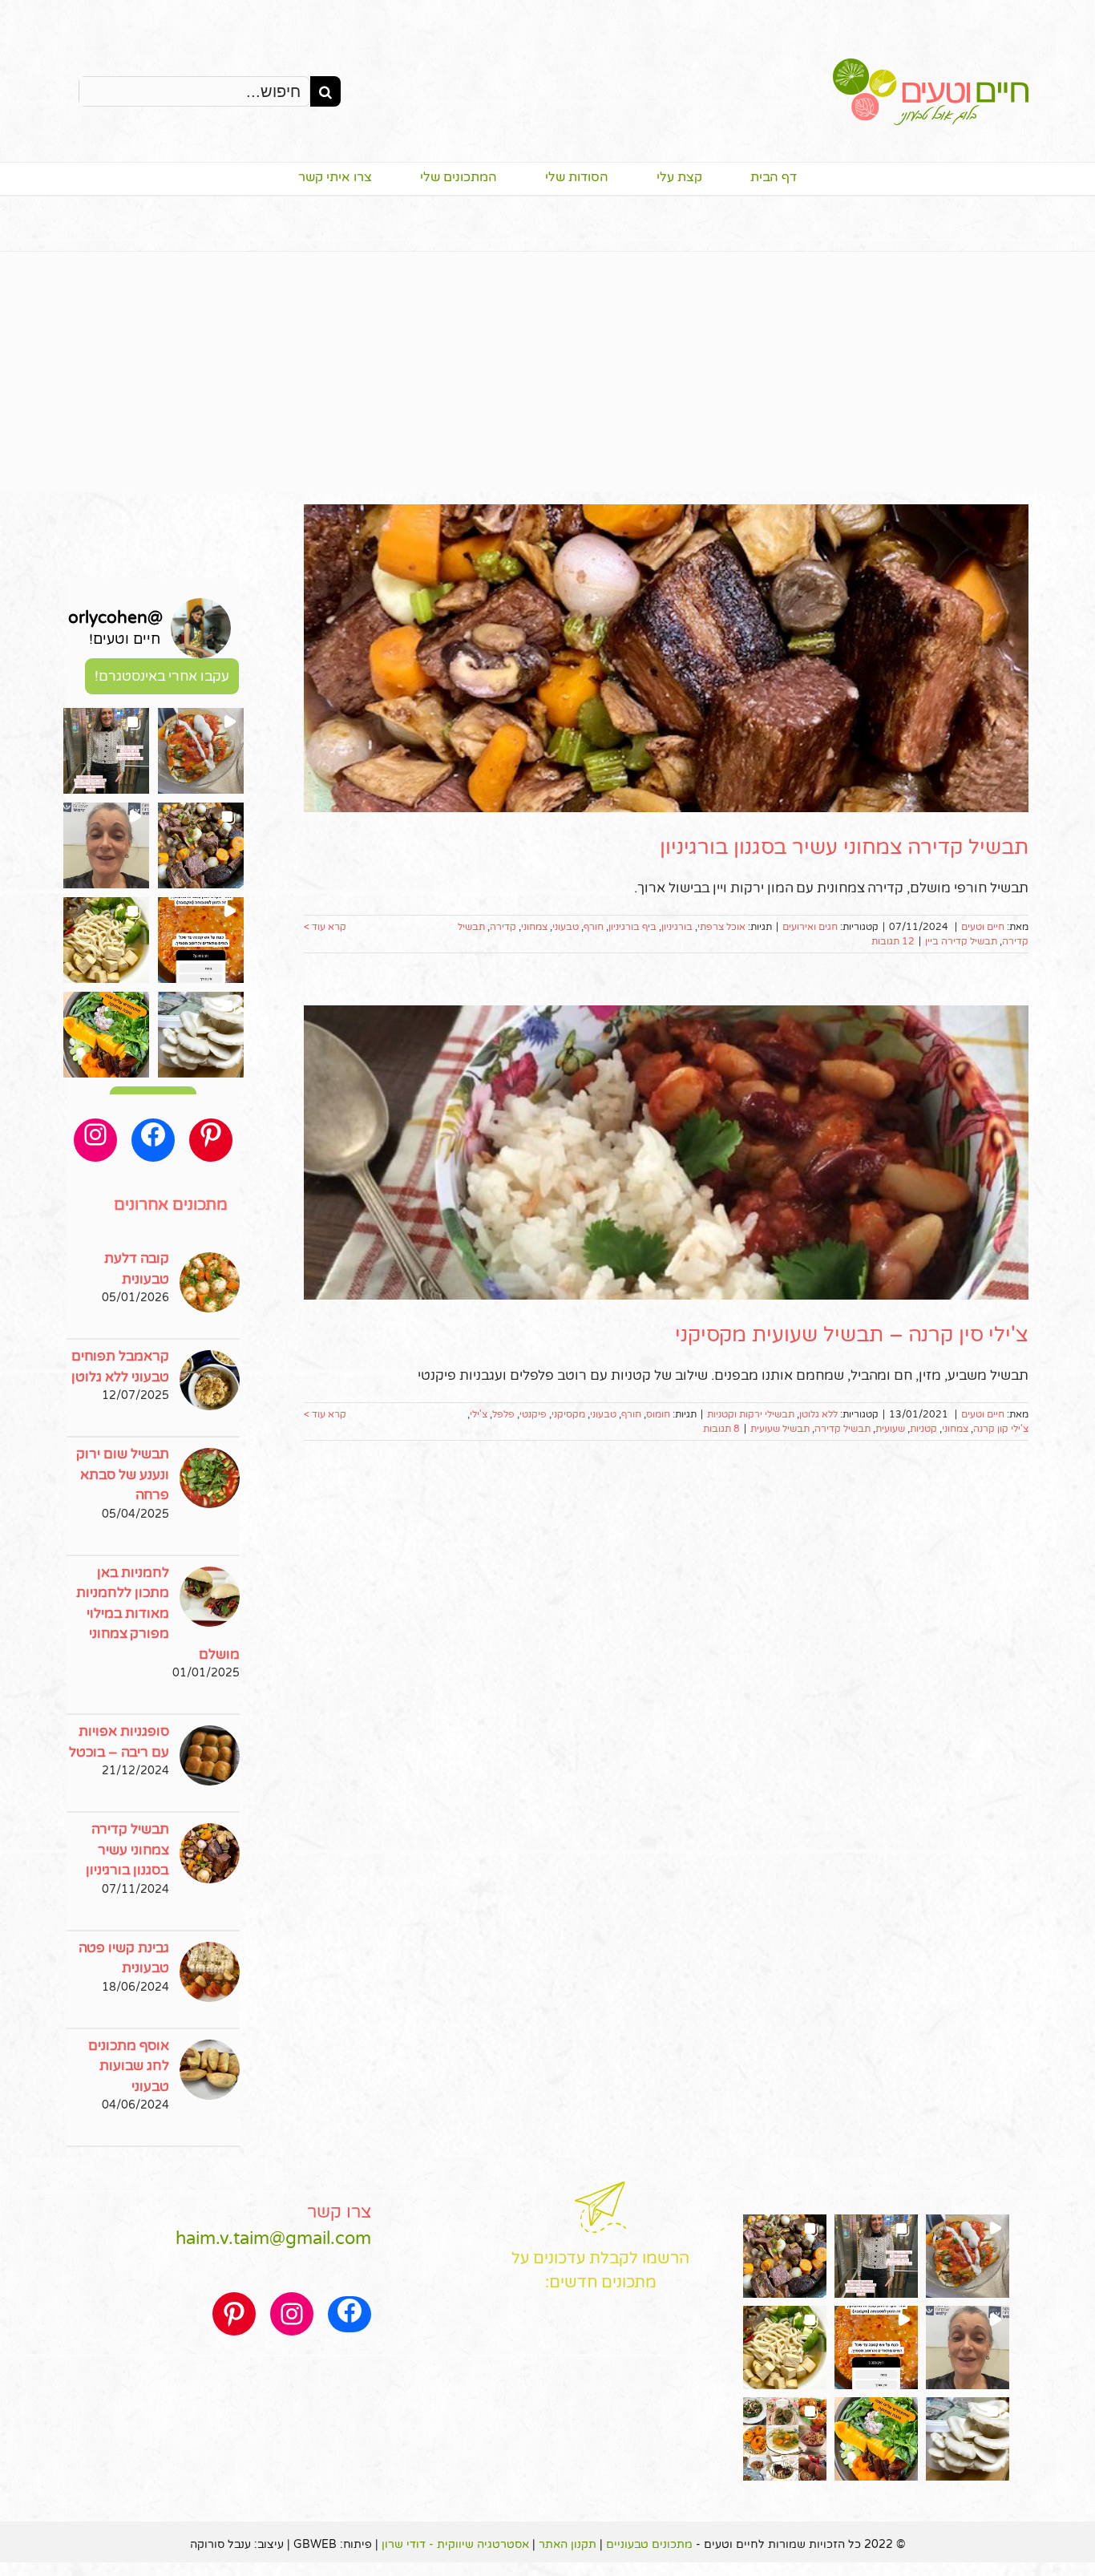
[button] (201, 751)
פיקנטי (533, 1414)
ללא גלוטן (818, 1414)
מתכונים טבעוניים (649, 2544)
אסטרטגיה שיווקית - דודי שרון (455, 2544)
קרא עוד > (325, 927)
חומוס (658, 1414)
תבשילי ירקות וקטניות (751, 1414)
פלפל (503, 1414)
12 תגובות (893, 941)
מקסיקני (568, 1414)
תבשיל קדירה (842, 1429)
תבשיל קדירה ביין (961, 941)
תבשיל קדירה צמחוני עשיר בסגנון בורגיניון (844, 847)
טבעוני (566, 927)
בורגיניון (677, 927)
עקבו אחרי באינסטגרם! (162, 676)
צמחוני (534, 927)
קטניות (923, 1429)
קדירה (503, 927)
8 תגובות (721, 1429)
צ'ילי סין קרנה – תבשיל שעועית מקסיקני (852, 1335)
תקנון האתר (568, 2544)
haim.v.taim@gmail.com (273, 2238)
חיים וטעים (983, 927)
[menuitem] (750, 179)
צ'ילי (479, 1414)
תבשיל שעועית (780, 1429)
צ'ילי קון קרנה (1001, 1429)
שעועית (890, 1429)
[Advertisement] (547, 372)
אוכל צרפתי (721, 927)
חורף (594, 927)
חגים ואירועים (810, 927)
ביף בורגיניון (632, 927)
